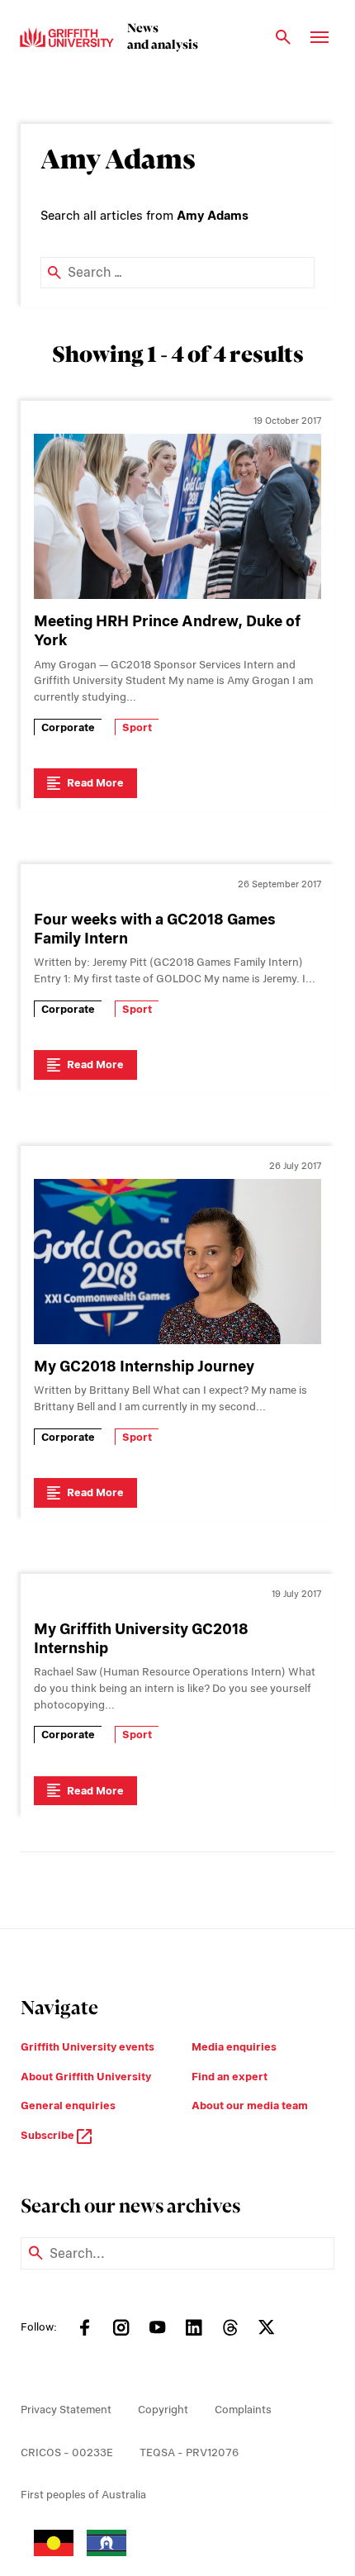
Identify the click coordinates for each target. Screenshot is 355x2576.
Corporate (68, 727)
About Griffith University (86, 2077)
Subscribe (49, 2135)
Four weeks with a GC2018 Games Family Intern (155, 929)
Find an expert (230, 2077)
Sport (137, 727)
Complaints (243, 2410)
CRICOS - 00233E (67, 2452)
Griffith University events (88, 2047)
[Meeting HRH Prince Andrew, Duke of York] (177, 516)
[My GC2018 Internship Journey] (177, 1262)
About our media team (250, 2105)
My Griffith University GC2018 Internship (141, 1638)
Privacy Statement (66, 2410)
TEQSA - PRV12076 (189, 2452)
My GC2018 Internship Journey (144, 1366)
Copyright (163, 2410)
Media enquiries (234, 2047)
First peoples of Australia (83, 2495)
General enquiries (68, 2105)
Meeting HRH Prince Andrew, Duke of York (167, 630)
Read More (95, 783)
